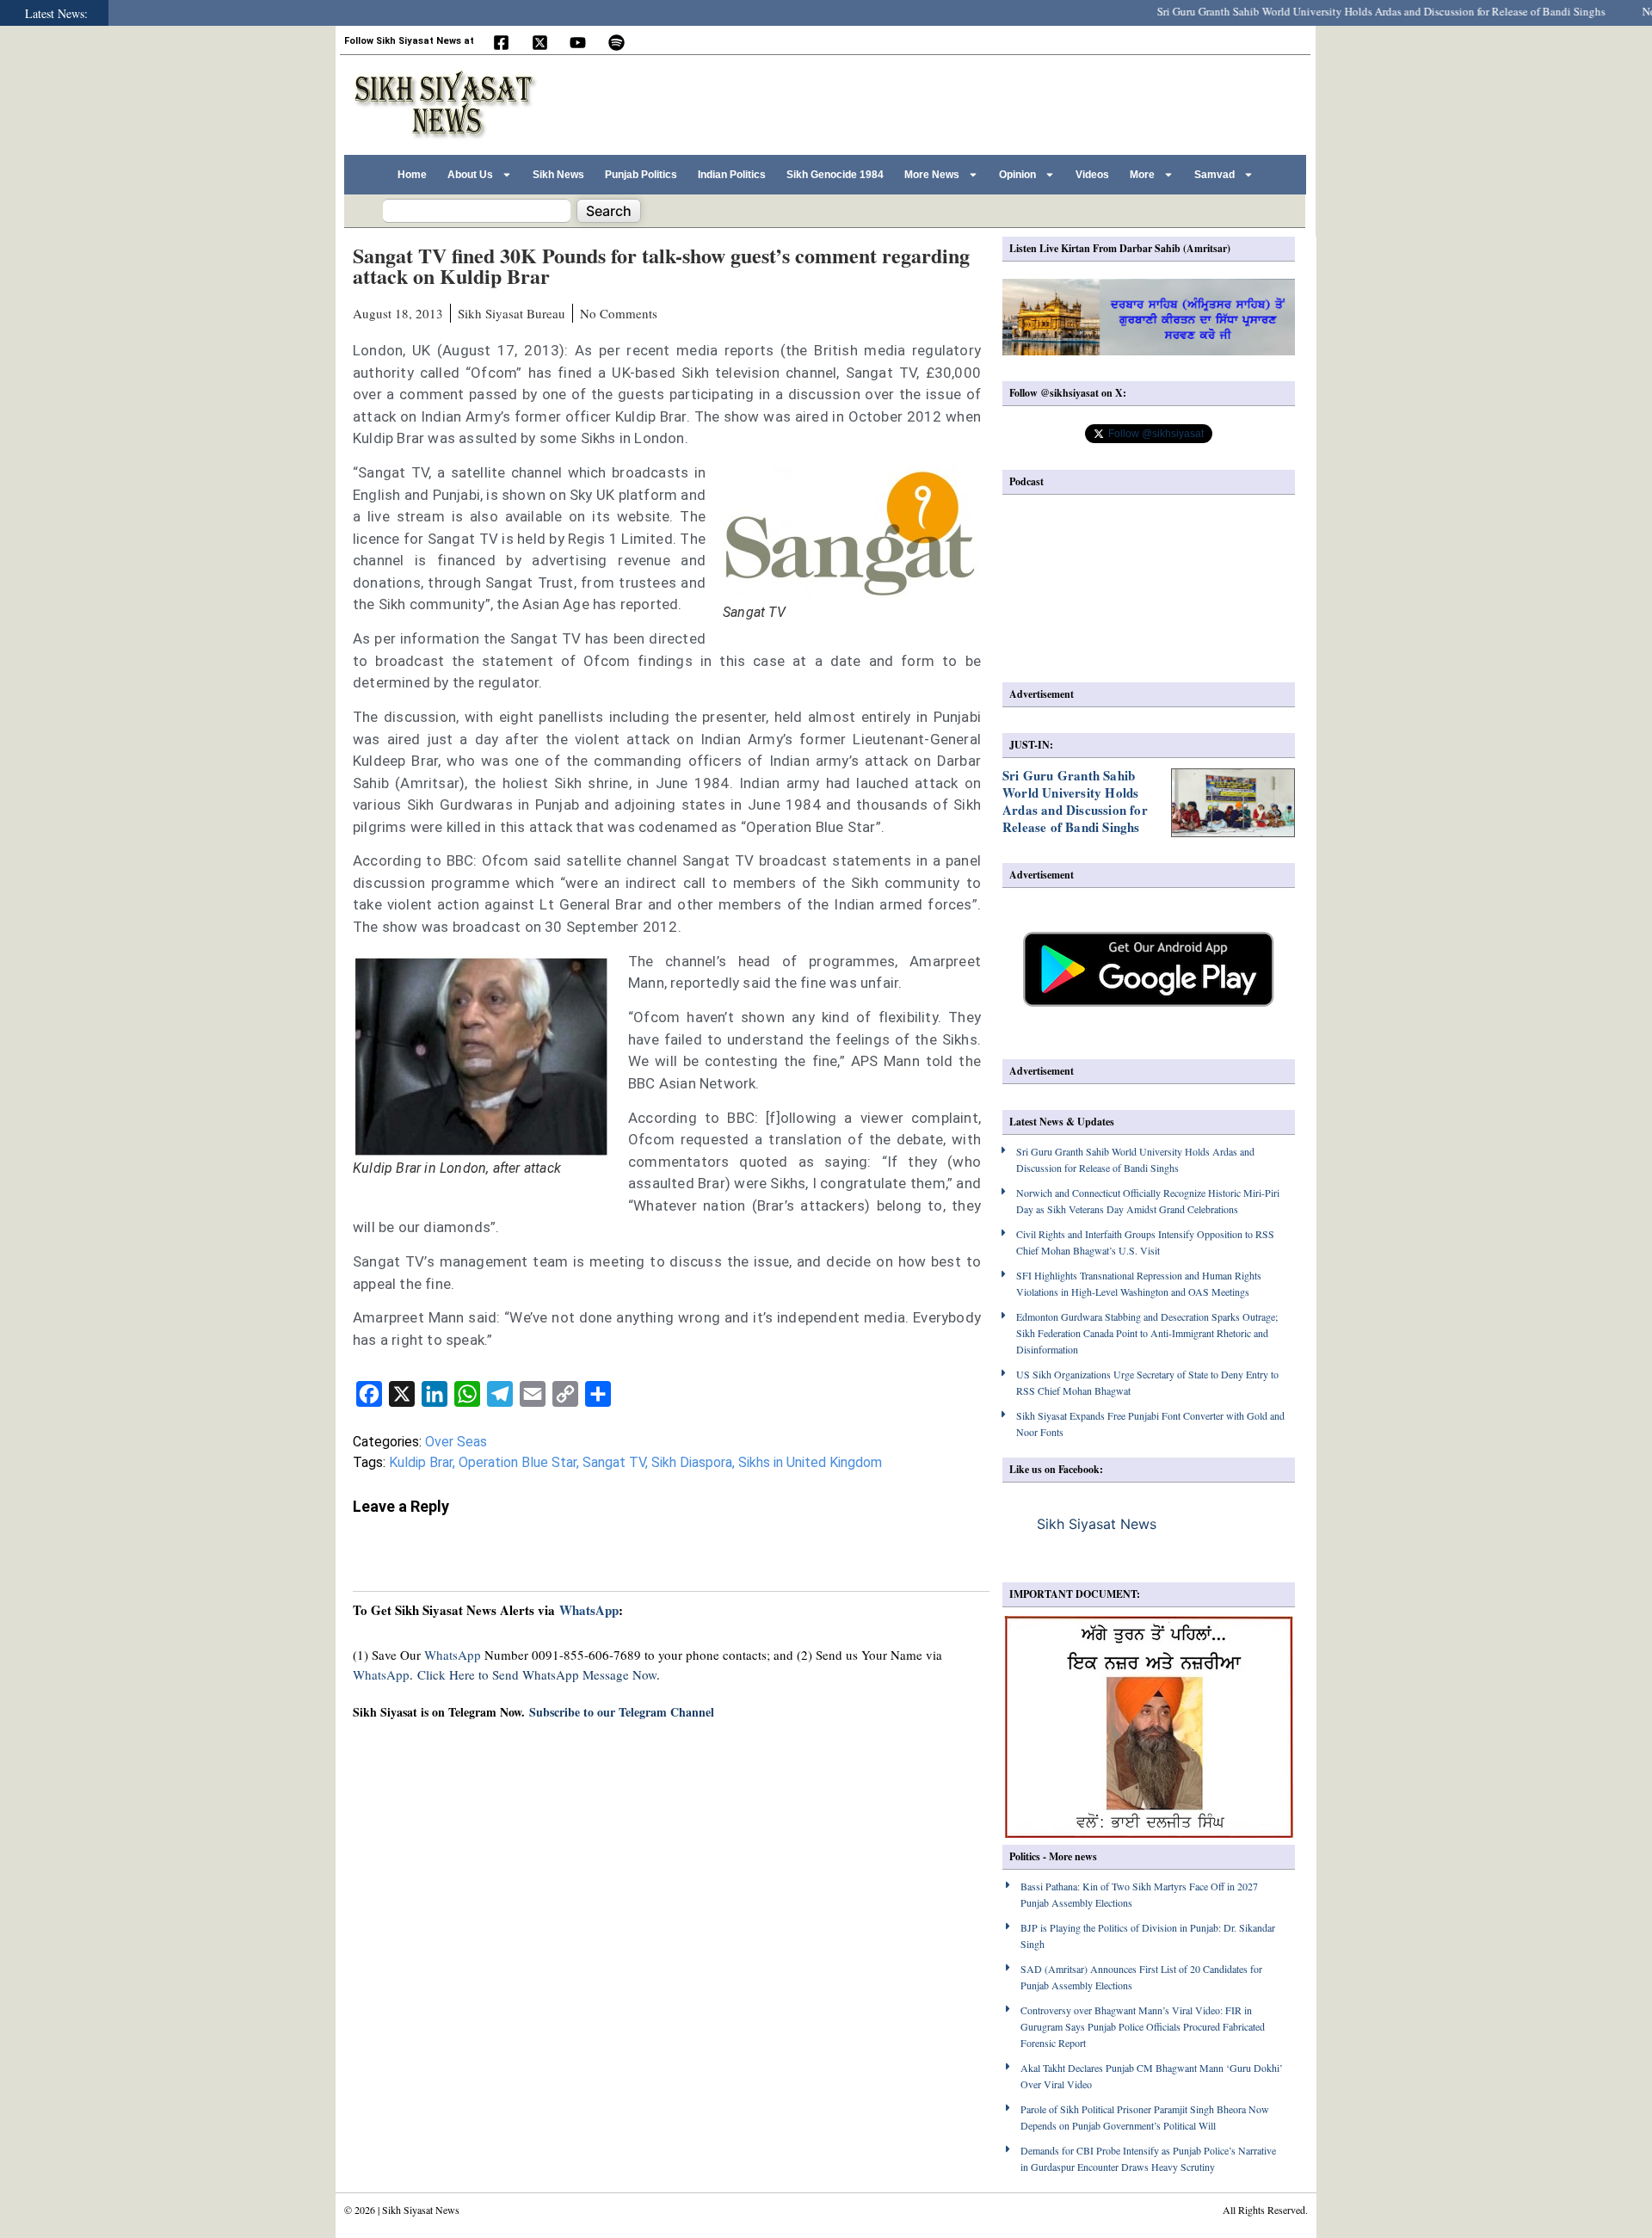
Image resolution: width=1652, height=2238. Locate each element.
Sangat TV (614, 1462)
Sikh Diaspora (692, 1462)
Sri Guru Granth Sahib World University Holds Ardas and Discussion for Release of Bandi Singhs (1346, 11)
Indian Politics (732, 175)
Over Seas (456, 1442)
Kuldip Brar (421, 1462)
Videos (1092, 175)
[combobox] (477, 211)
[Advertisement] (989, 102)
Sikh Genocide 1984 (835, 175)
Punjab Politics (641, 175)
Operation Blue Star (518, 1462)
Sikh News (558, 175)
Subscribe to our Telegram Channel (622, 1712)
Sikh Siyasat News (1097, 1524)
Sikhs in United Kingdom (810, 1462)
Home (412, 175)
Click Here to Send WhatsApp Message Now (537, 1674)
